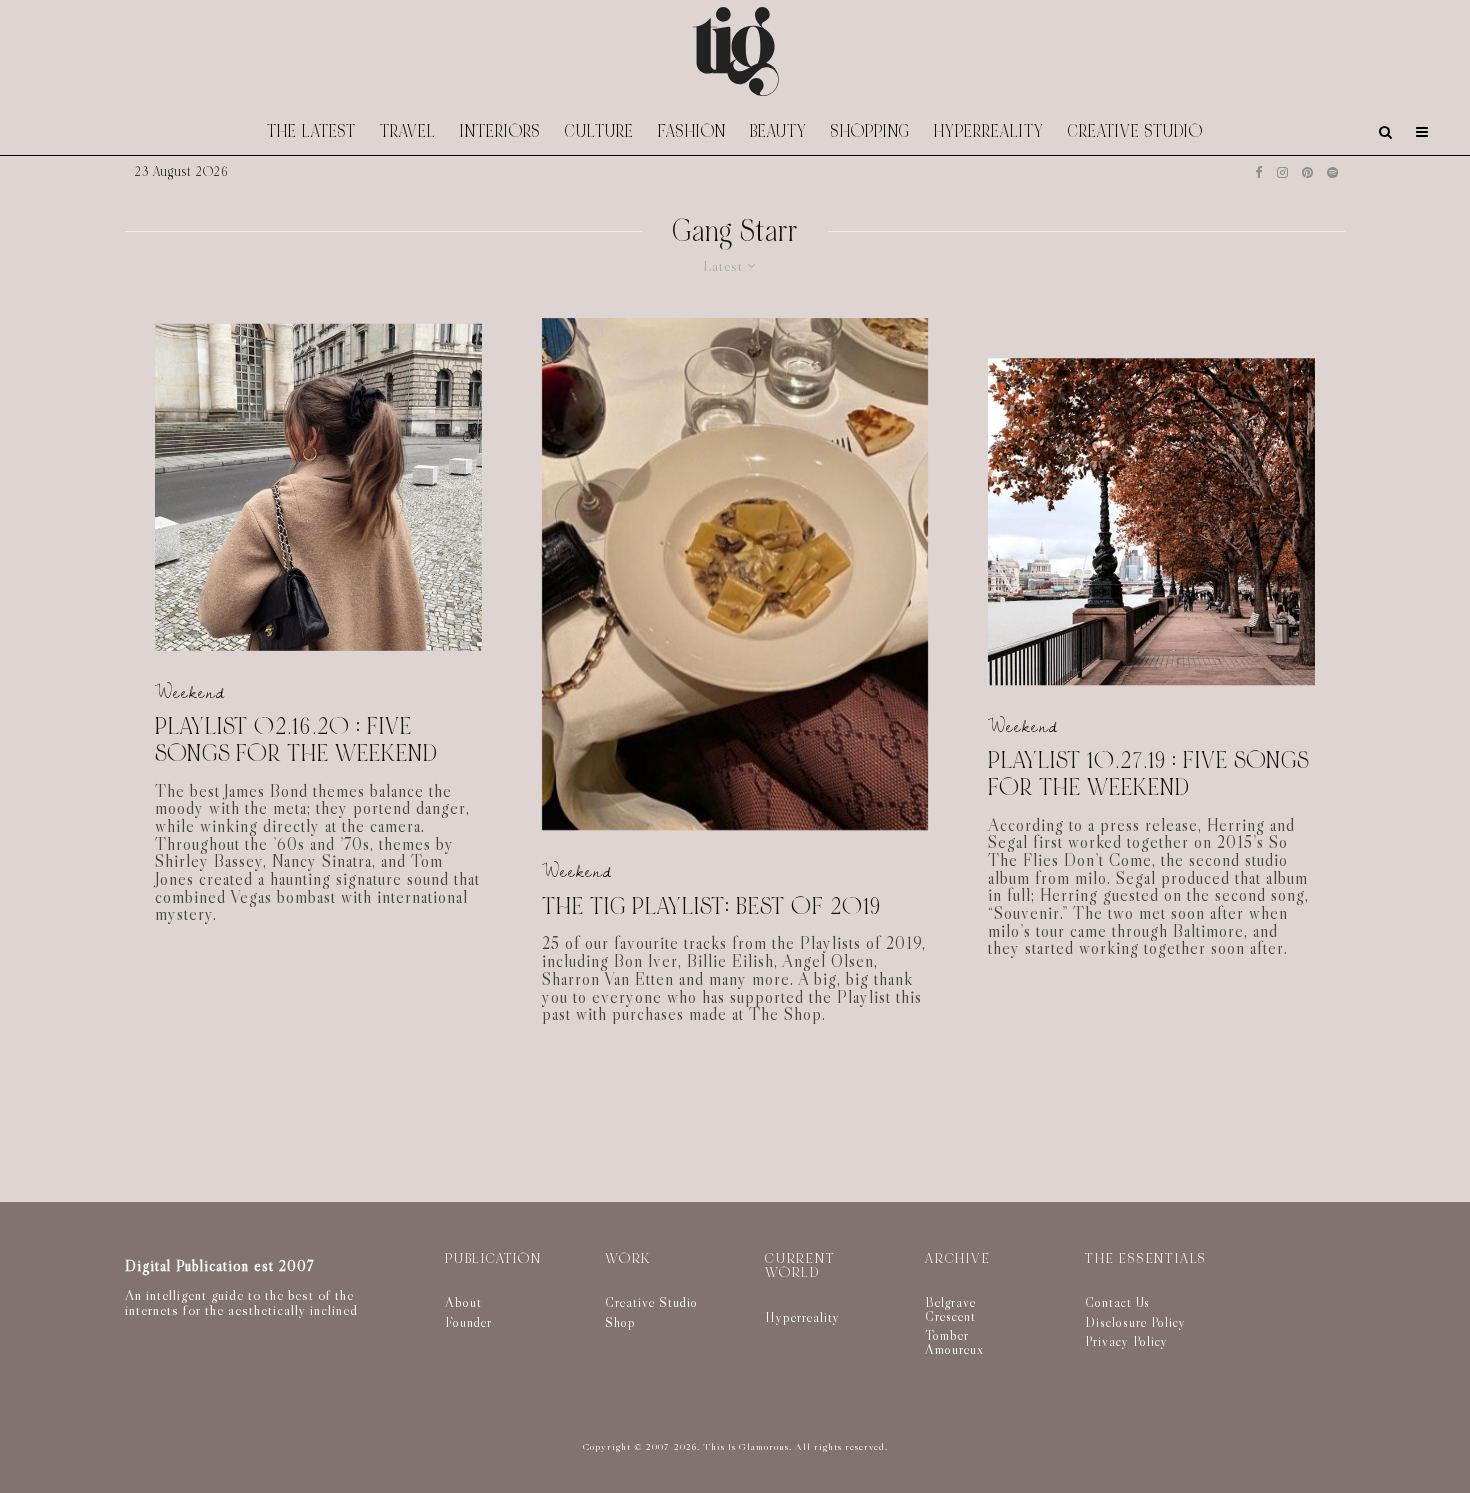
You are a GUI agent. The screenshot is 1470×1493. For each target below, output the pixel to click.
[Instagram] (1282, 172)
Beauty (778, 131)
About (463, 1302)
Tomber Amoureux (954, 1342)
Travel (408, 131)
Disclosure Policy (1135, 1322)
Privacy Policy (1126, 1341)
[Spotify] (1332, 172)
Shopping (870, 131)
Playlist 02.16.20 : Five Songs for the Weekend (296, 740)
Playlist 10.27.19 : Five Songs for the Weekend (1148, 775)
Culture (599, 131)
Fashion (692, 131)
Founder (468, 1322)
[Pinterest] (1307, 172)
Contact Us (1117, 1302)
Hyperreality (989, 131)
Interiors (500, 131)
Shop (620, 1322)
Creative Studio (1135, 131)
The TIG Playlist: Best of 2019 (711, 907)
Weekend (190, 691)
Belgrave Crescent (950, 1309)
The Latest (311, 131)
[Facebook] (1259, 172)
